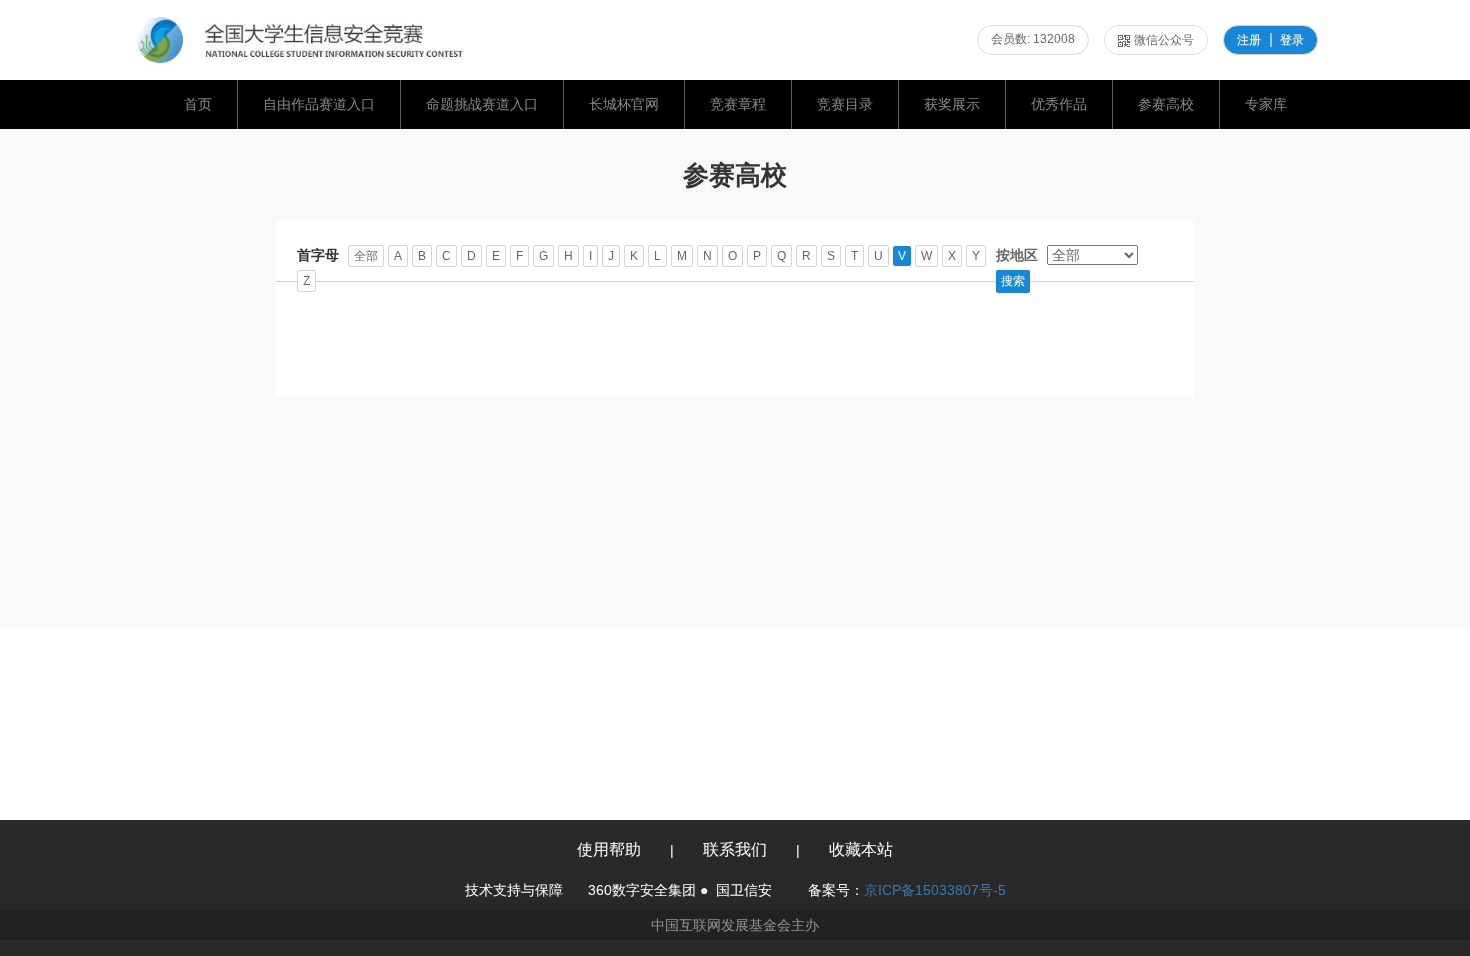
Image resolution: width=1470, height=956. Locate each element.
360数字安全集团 (642, 890)
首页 (198, 104)
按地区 (1017, 255)
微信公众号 (1164, 40)
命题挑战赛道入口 (482, 104)
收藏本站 (861, 849)
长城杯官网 (624, 104)
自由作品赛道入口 (319, 104)
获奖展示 (952, 104)
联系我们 (735, 849)
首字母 (318, 255)
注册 (1249, 40)
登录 (1292, 40)
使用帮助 (609, 849)
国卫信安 (744, 890)
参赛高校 (1166, 104)
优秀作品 (1059, 104)
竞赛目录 (845, 104)
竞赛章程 (738, 104)
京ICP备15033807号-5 (935, 890)
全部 (366, 256)
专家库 (1266, 104)
